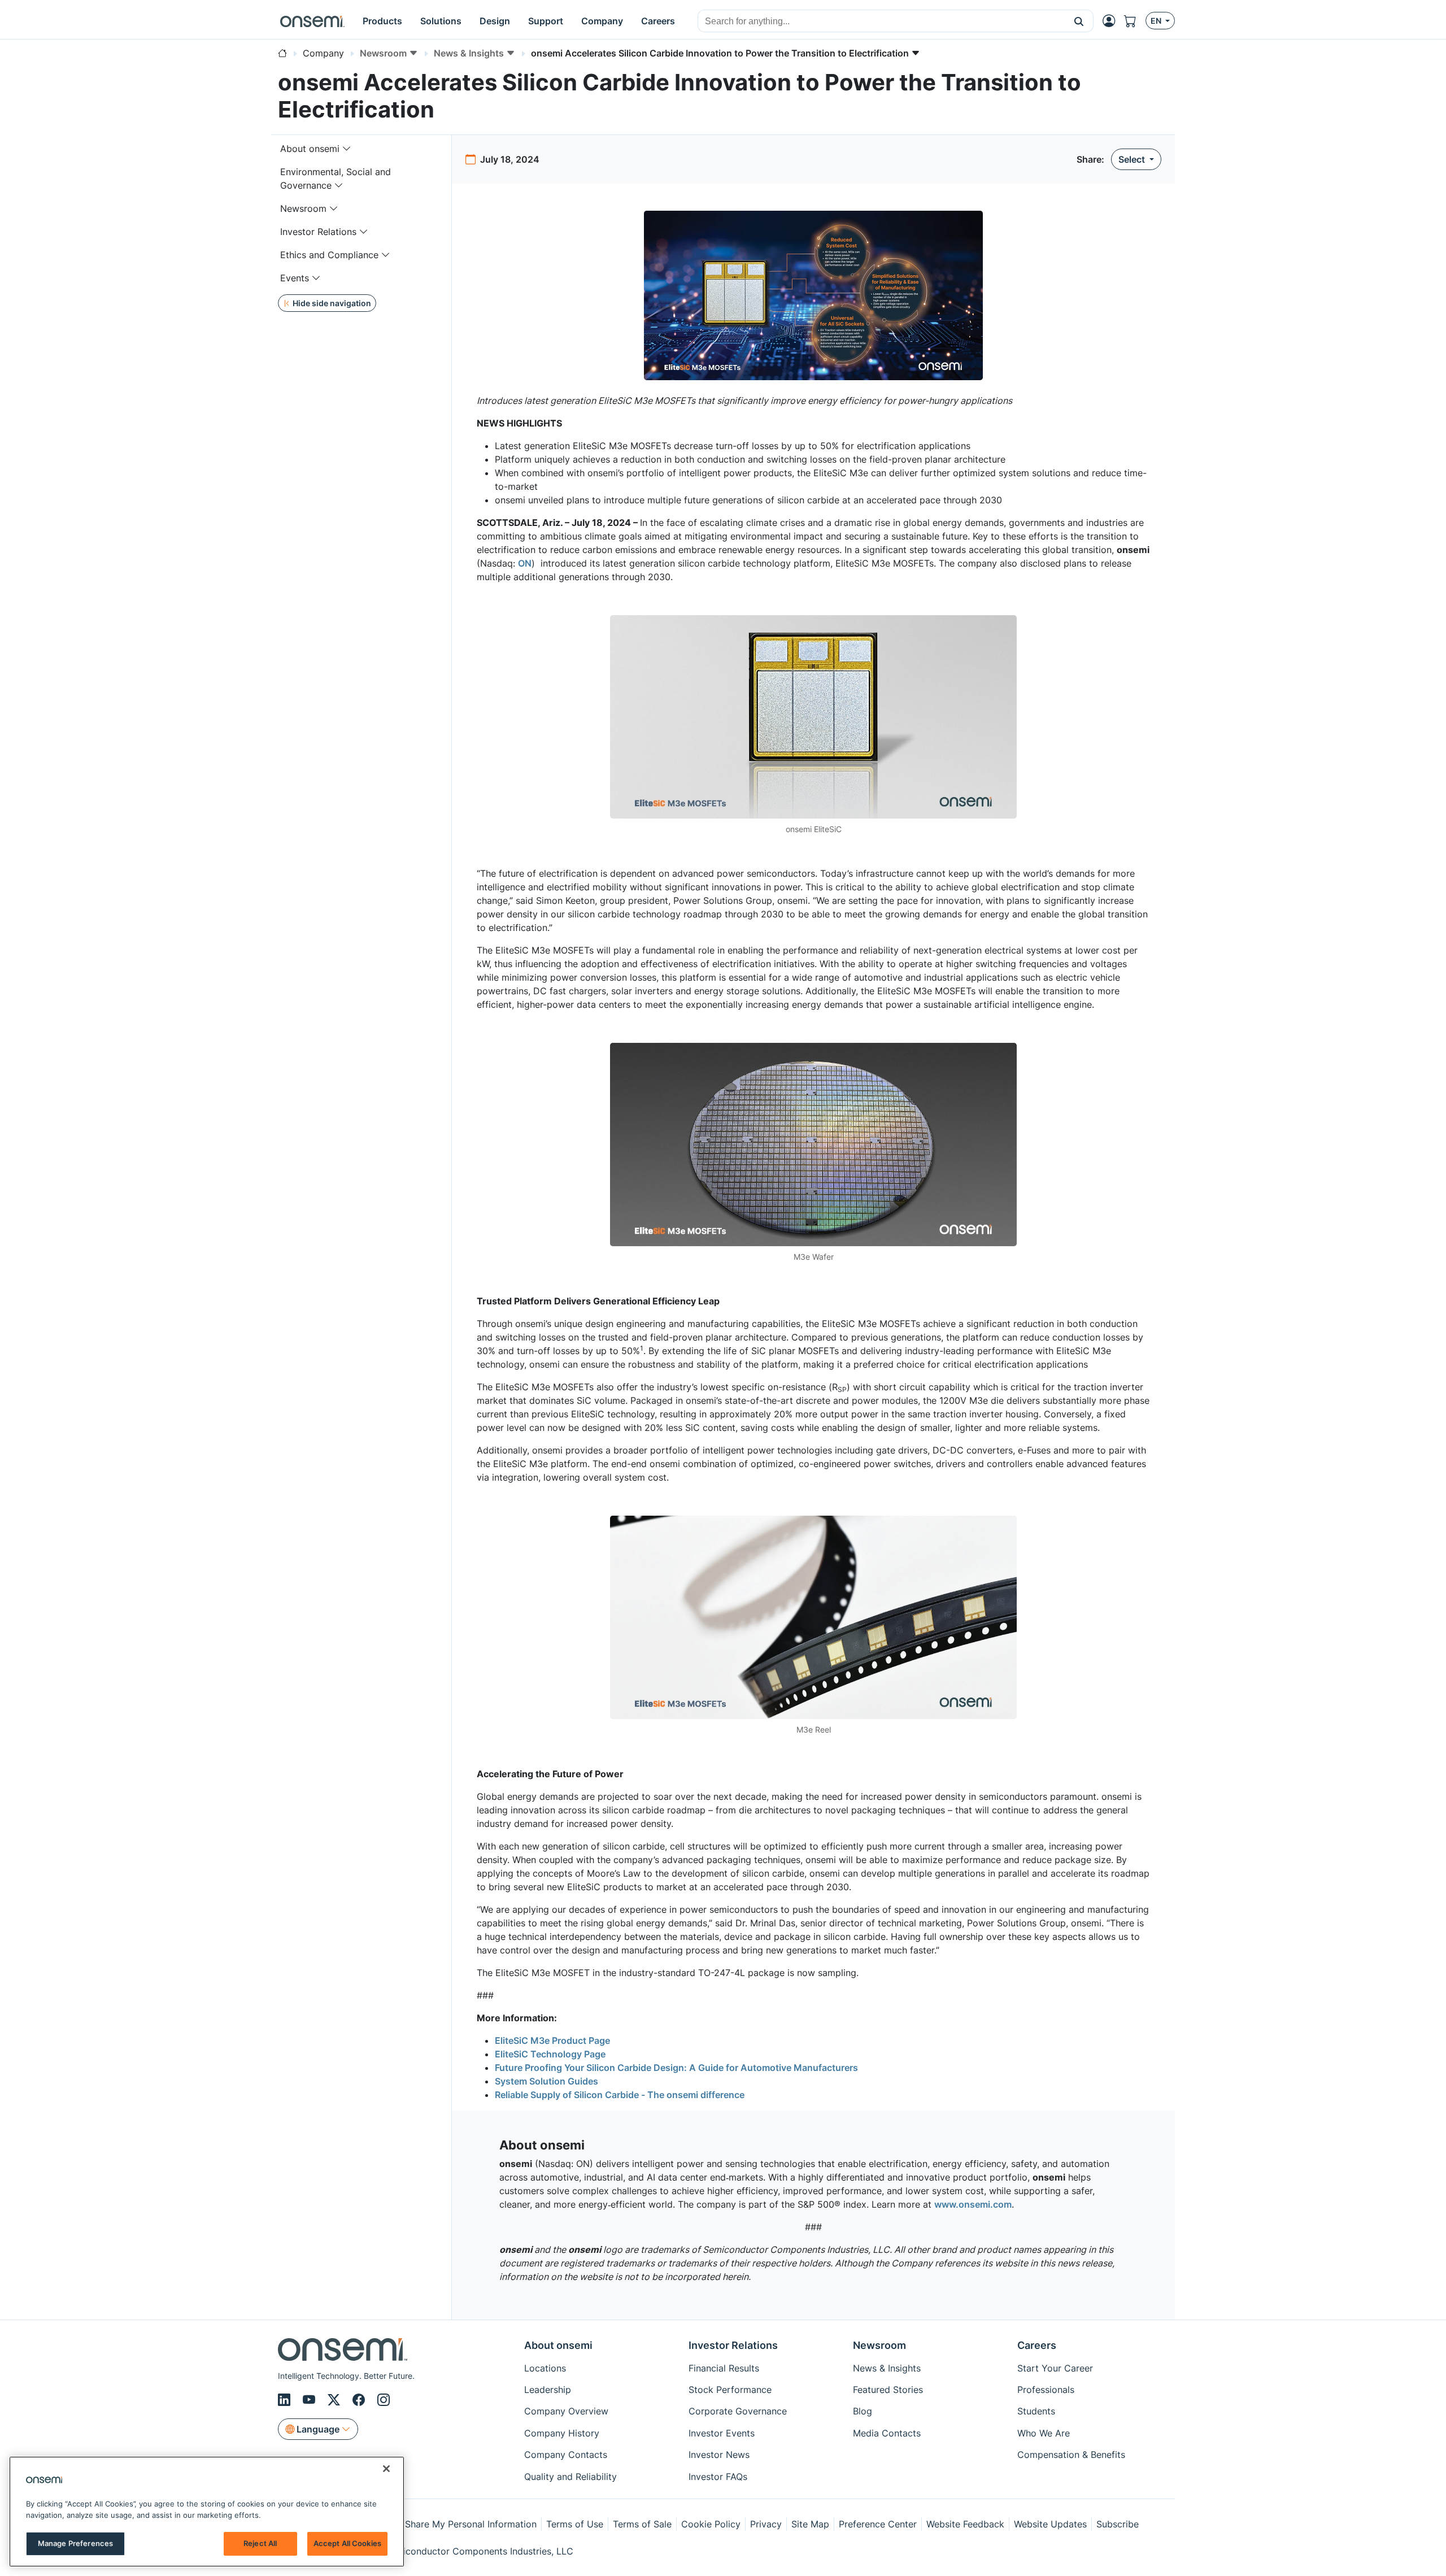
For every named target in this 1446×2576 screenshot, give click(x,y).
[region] (207, 2512)
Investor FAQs (718, 2477)
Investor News (719, 2455)
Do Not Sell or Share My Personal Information (439, 2524)
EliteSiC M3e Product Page (552, 2040)
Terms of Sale (642, 2524)
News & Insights (887, 2368)
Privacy (766, 2524)
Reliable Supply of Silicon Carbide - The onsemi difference (620, 2095)
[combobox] (881, 21)
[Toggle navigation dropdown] (347, 149)
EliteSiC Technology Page (550, 2054)
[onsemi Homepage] (312, 21)
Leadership (548, 2390)
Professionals (1046, 2390)
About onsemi (310, 149)
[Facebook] (360, 2400)
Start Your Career (1055, 2368)
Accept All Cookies (347, 2543)
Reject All (260, 2543)
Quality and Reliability (570, 2477)
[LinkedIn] (286, 2400)
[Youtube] (311, 2400)
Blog (863, 2411)
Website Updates (1050, 2524)
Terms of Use (575, 2524)
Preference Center (878, 2524)
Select (1133, 159)
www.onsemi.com (973, 2204)
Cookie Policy (711, 2524)
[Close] (386, 2469)
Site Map (810, 2524)
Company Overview (566, 2411)
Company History (562, 2433)
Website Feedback (965, 2524)
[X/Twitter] (336, 2400)
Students (1036, 2411)
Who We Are (1044, 2433)
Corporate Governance (738, 2411)
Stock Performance (730, 2390)
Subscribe (1118, 2524)
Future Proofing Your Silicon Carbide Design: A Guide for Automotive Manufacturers (676, 2068)
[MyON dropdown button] (1112, 21)
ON (525, 563)
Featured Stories (888, 2390)
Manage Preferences (75, 2543)
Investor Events (722, 2433)
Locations (545, 2368)
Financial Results (724, 2368)
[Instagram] (384, 2400)
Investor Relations (318, 232)
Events (295, 278)
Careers (1037, 2345)
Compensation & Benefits (1071, 2455)
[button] (1079, 21)
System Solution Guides (546, 2081)
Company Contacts (566, 2455)
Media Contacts (887, 2433)
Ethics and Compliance (329, 255)
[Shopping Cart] (1135, 21)
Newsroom (303, 208)
